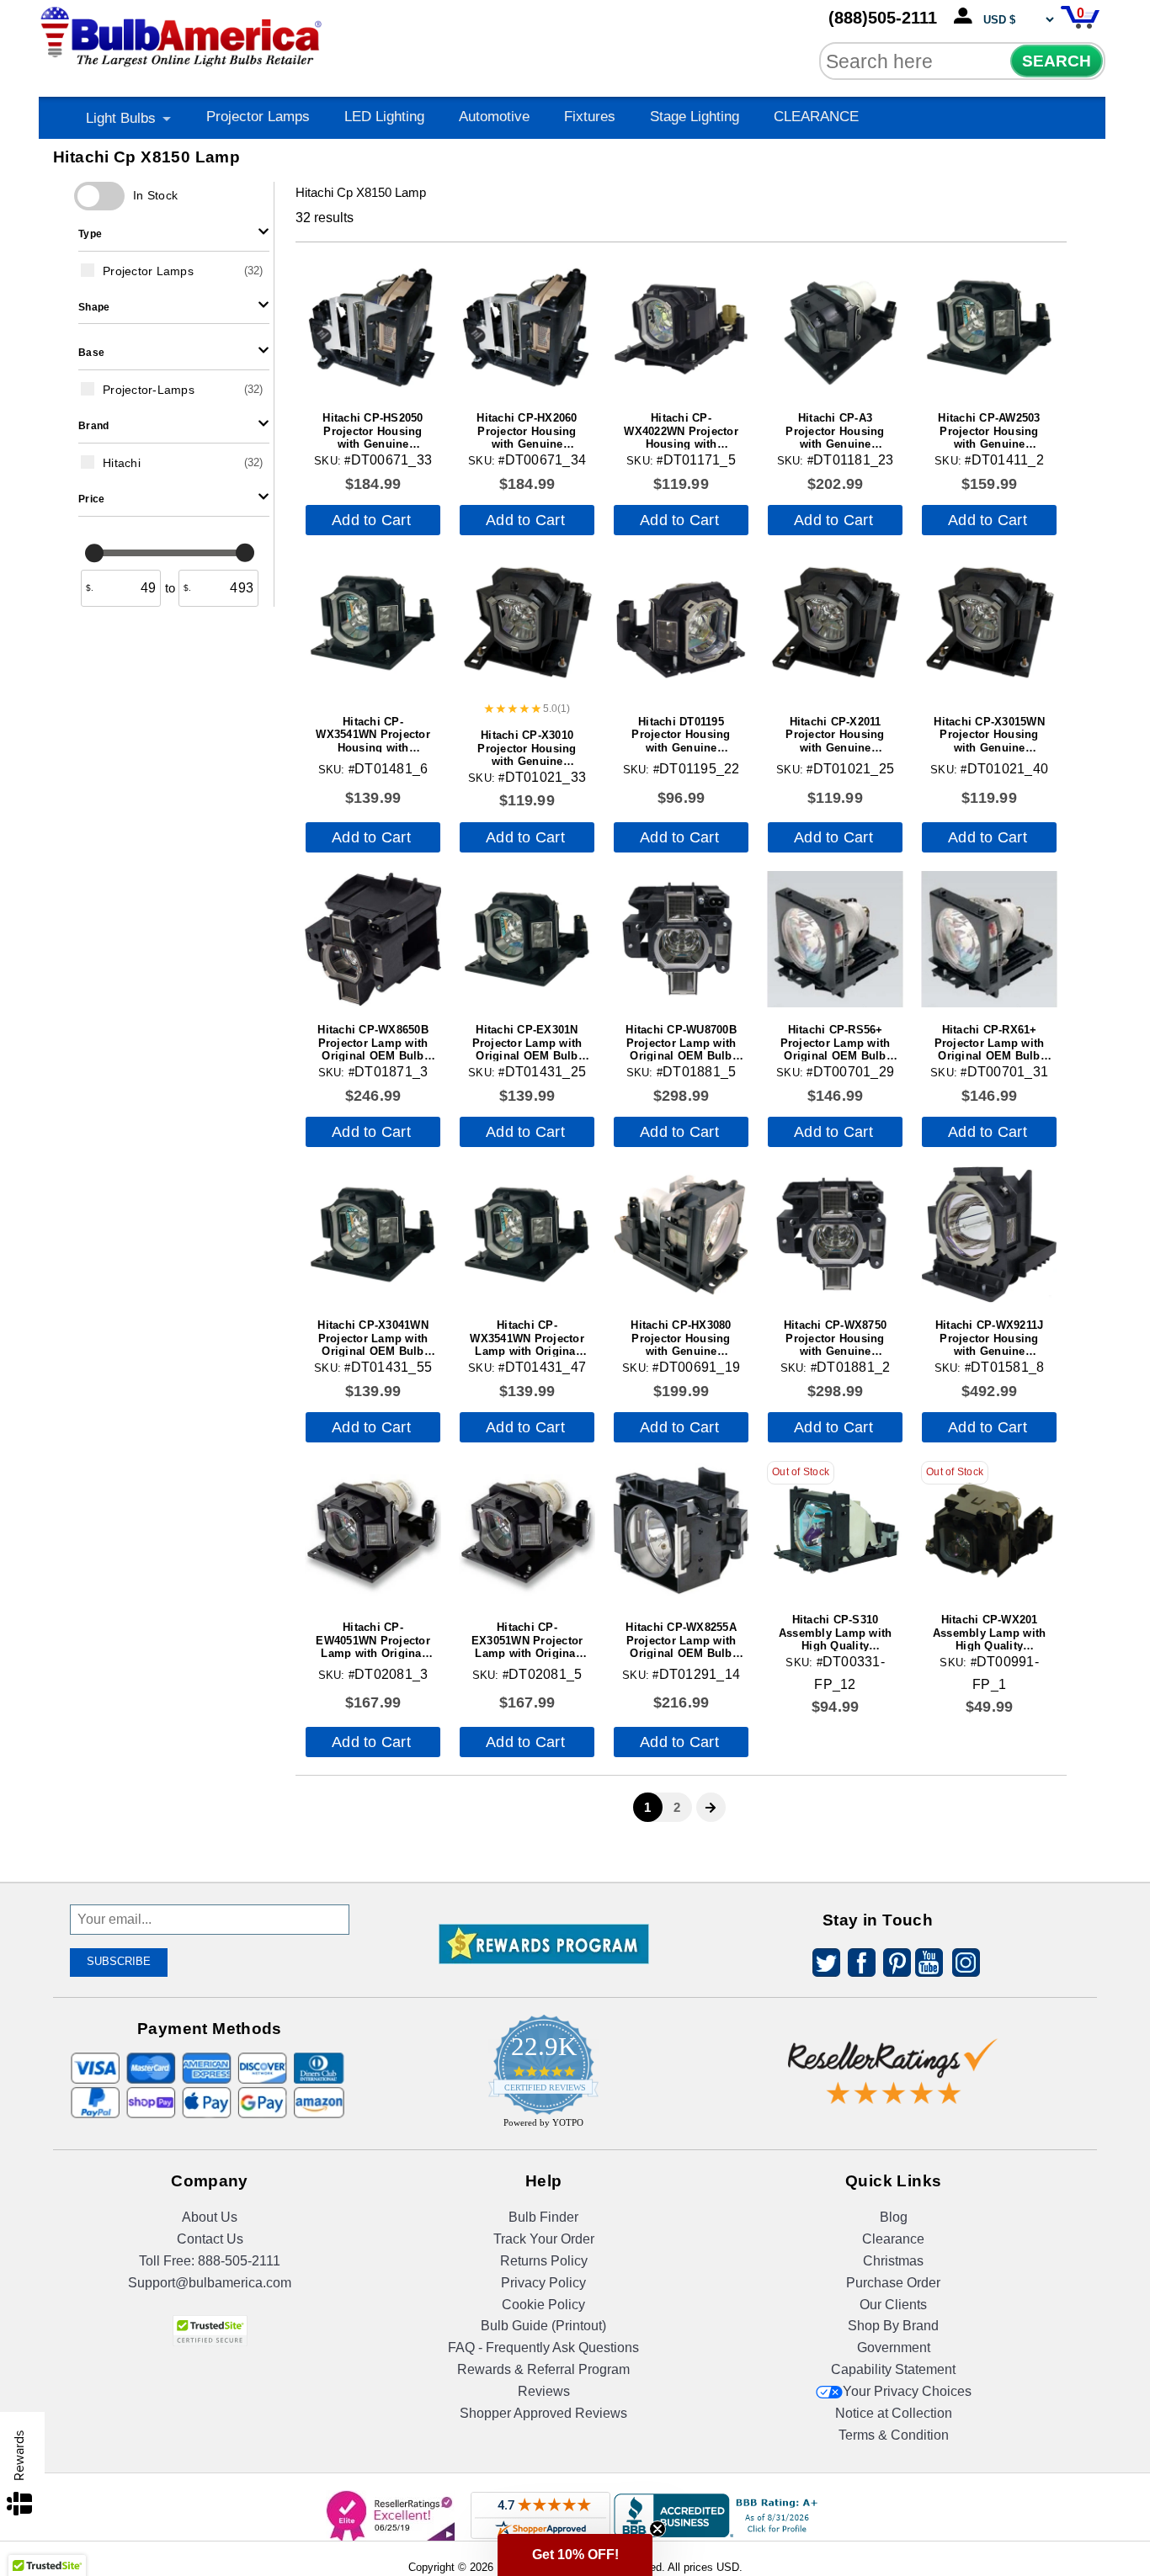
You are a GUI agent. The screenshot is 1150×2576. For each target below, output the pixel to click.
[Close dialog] (749, 1145)
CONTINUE (575, 1465)
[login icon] (966, 17)
